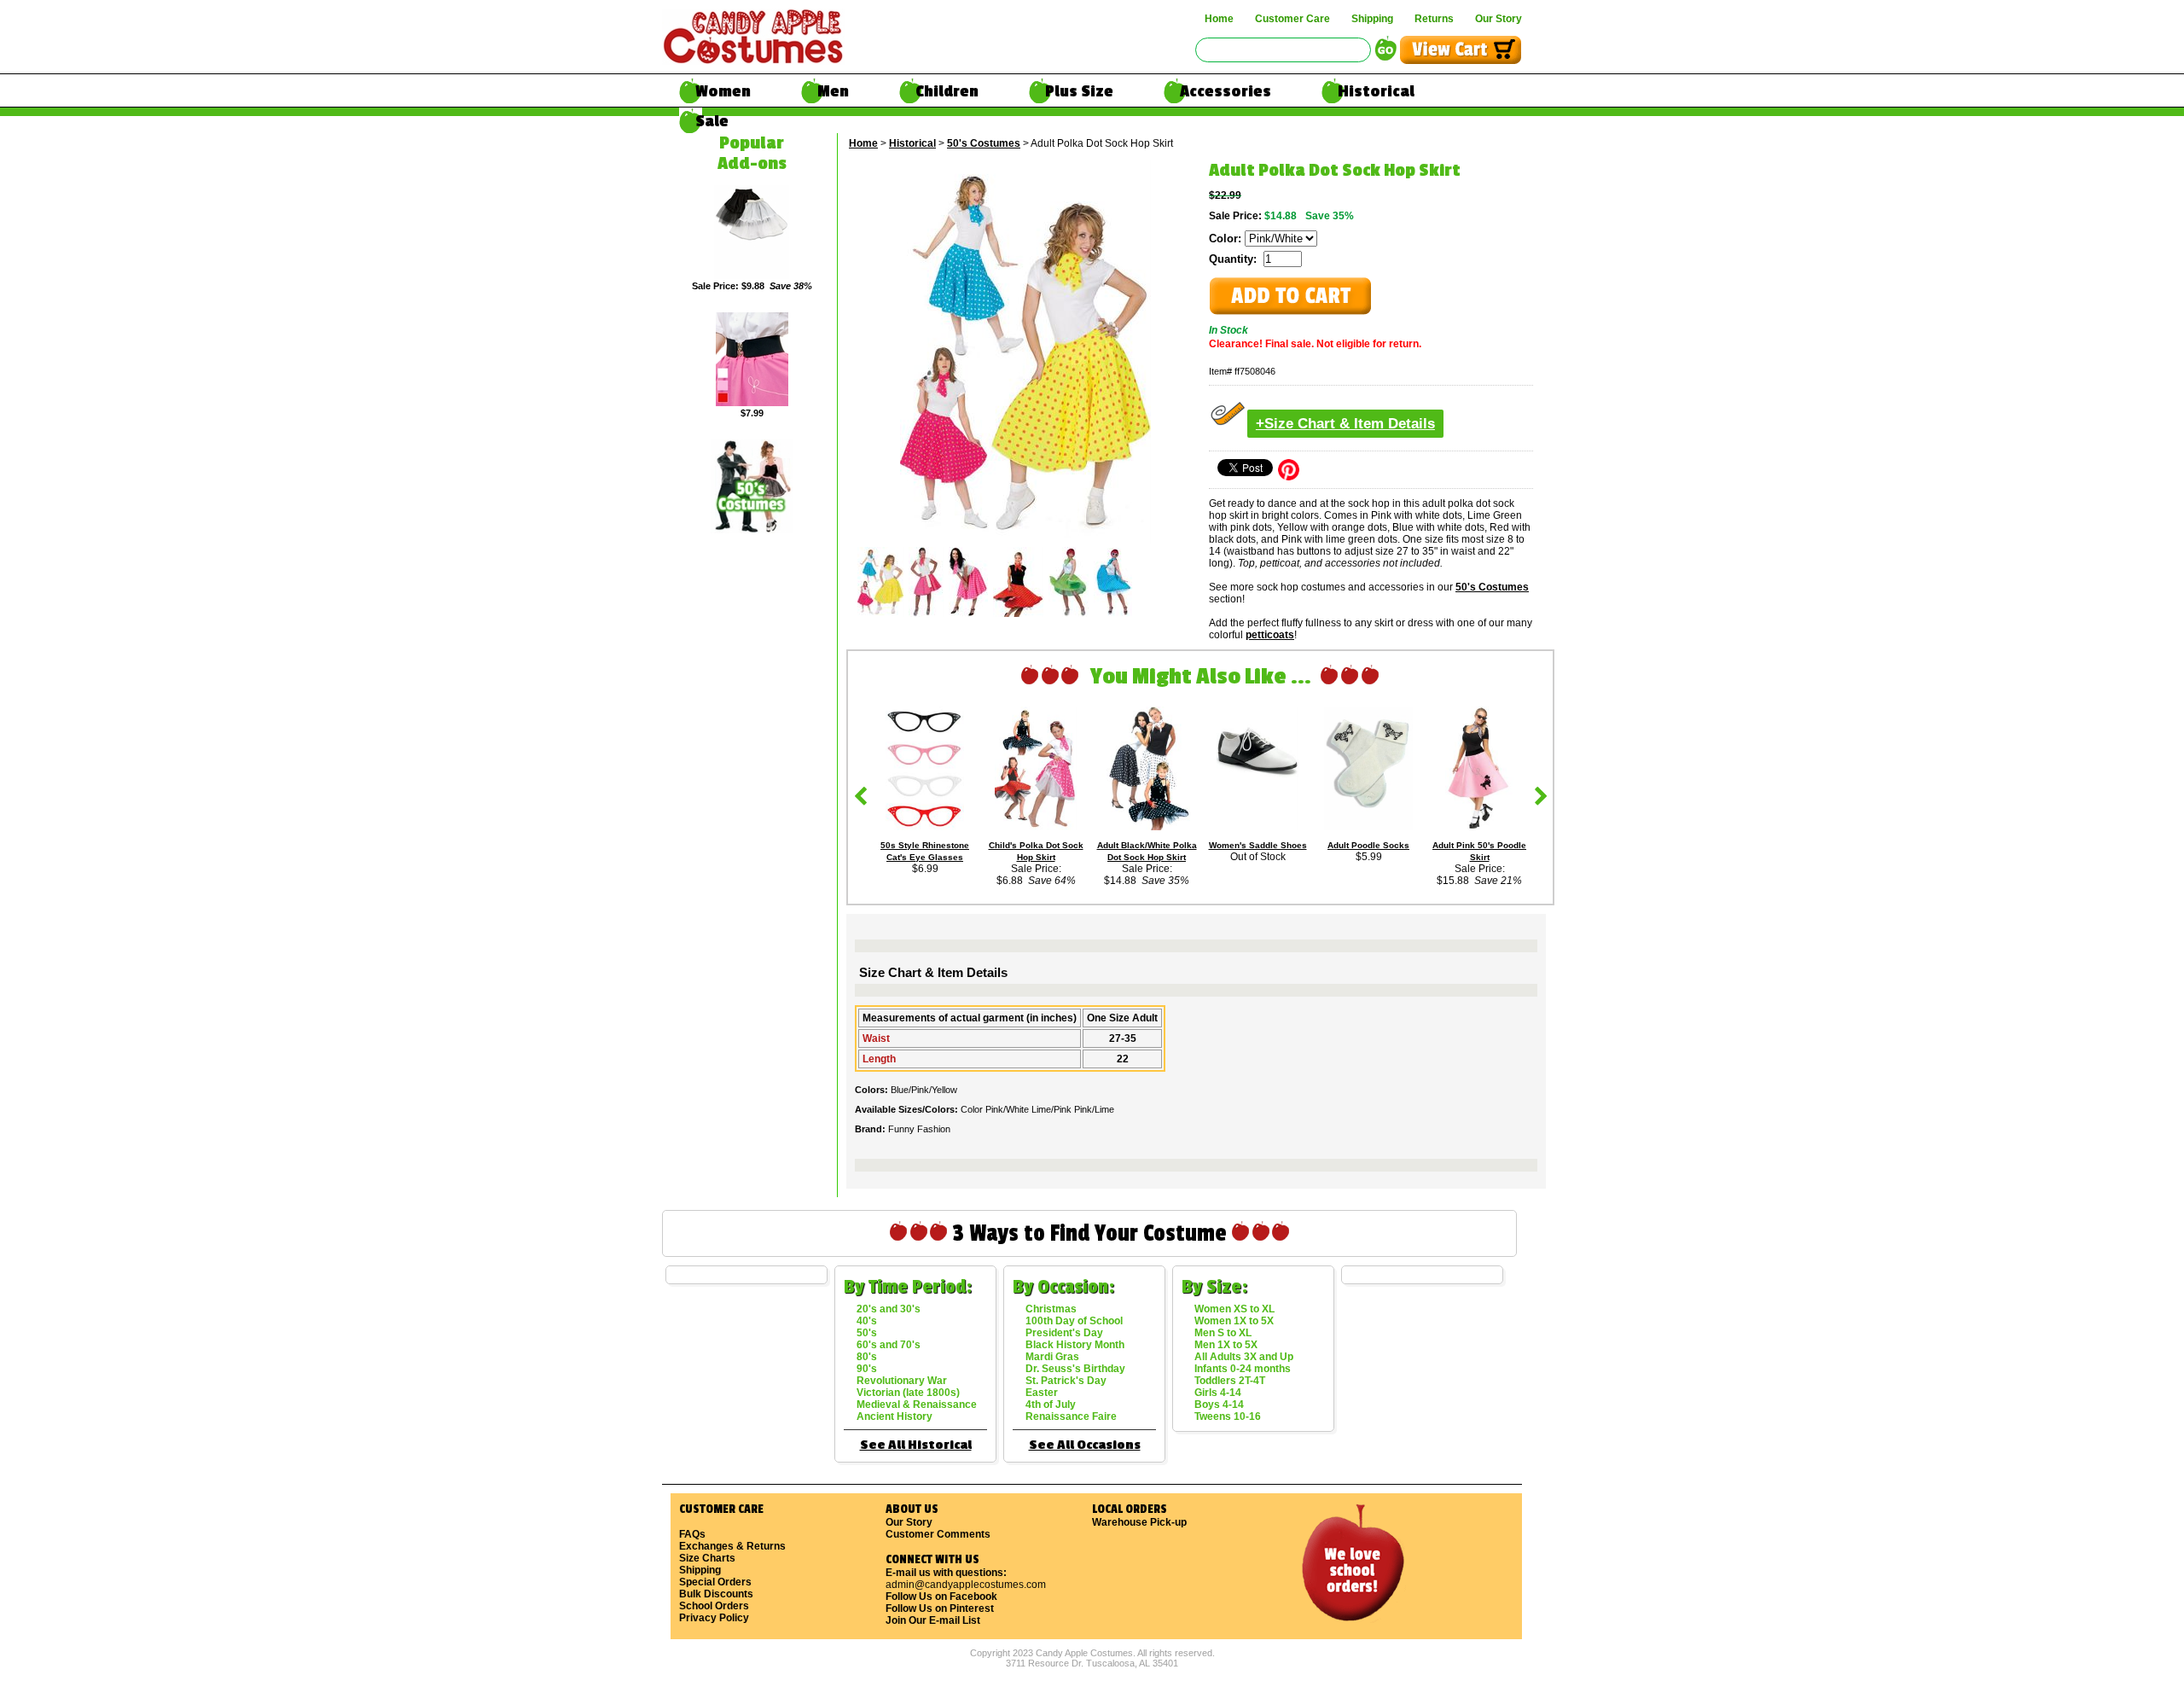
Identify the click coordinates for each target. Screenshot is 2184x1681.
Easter (1042, 1393)
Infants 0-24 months (1243, 1369)
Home (1219, 19)
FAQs (692, 1534)
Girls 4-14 (1218, 1393)
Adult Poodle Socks (1368, 845)
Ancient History (895, 1416)
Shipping (1372, 19)
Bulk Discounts (716, 1594)
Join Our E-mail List (933, 1620)
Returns (1434, 19)
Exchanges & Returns (732, 1546)
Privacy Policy (714, 1618)
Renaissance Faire (1071, 1416)
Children (947, 91)
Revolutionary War (902, 1381)
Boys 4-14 (1219, 1405)
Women (723, 91)
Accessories (1226, 91)
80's (867, 1357)
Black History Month (1075, 1345)
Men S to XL (1223, 1333)
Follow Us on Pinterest (940, 1608)
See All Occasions (1085, 1445)
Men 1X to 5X (1226, 1345)
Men (833, 91)
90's (867, 1369)
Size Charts (707, 1558)
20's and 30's (889, 1309)
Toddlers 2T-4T (1230, 1381)
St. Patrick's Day (1066, 1381)
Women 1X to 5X (1234, 1321)
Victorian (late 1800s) (908, 1393)
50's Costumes (984, 143)
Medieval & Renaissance (917, 1405)
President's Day (1064, 1333)
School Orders (714, 1606)
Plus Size (1079, 91)
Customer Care (1292, 19)
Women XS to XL (1234, 1309)
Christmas (1051, 1309)
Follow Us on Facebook (941, 1597)
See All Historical (916, 1445)
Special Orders (715, 1582)
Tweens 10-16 (1228, 1416)
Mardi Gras (1052, 1357)
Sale (712, 121)
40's (867, 1321)
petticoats (1270, 635)
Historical (1376, 91)
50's (867, 1333)
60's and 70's (889, 1345)
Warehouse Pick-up (1139, 1522)
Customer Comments (938, 1534)
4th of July (1051, 1405)
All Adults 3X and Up (1244, 1357)
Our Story (1499, 19)
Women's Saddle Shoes (1258, 845)
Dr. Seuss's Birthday (1075, 1369)
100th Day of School (1074, 1321)
